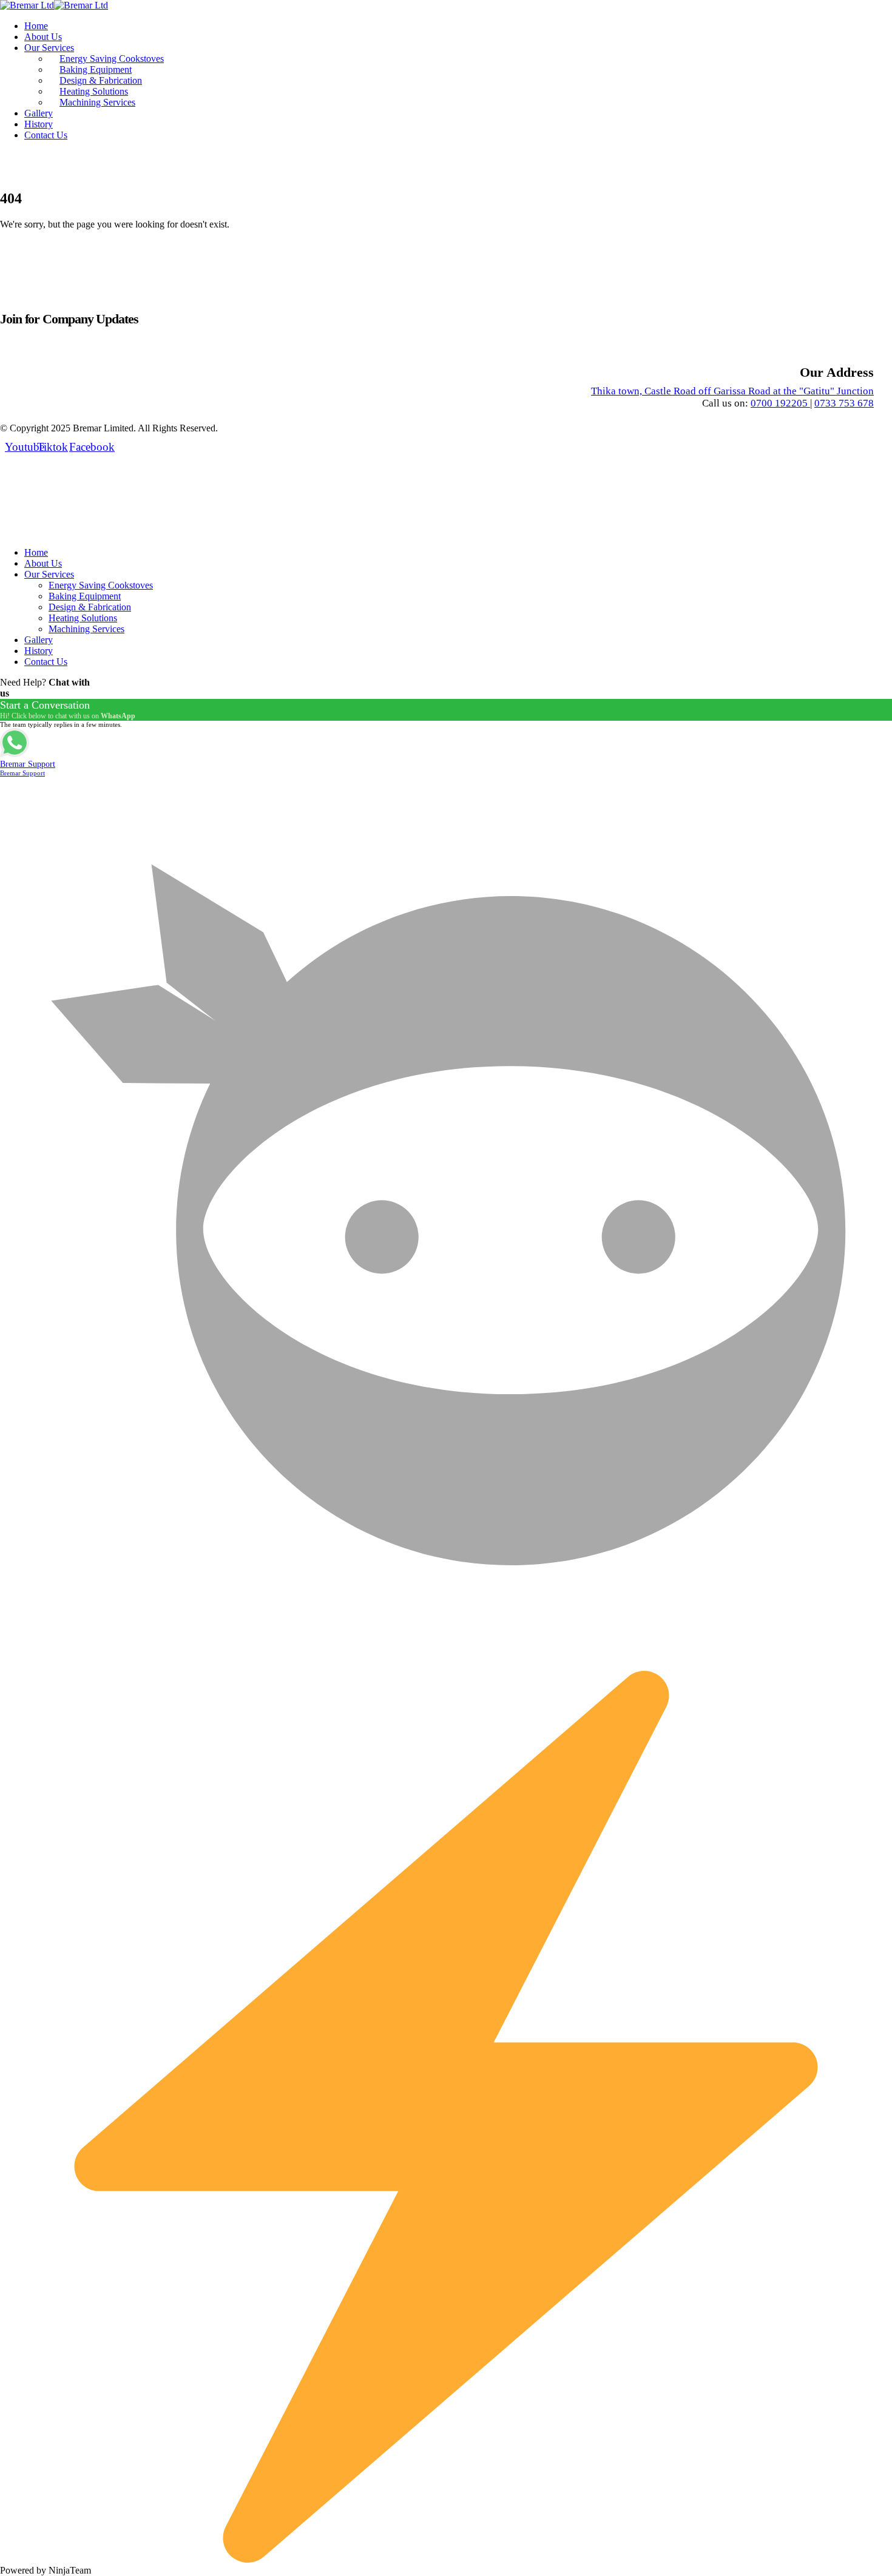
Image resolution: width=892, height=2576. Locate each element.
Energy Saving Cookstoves (112, 59)
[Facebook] (79, 164)
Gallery (39, 113)
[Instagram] (19, 164)
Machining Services (97, 102)
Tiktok (52, 447)
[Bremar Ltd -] (54, 5)
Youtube (19, 447)
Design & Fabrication (101, 80)
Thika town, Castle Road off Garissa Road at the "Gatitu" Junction (732, 391)
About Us (43, 37)
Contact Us (46, 135)
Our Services (49, 48)
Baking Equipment (96, 69)
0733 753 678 (844, 403)
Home (36, 26)
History (39, 124)
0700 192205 (780, 403)
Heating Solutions (94, 91)
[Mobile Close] (7, 532)
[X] (49, 164)
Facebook (84, 447)
